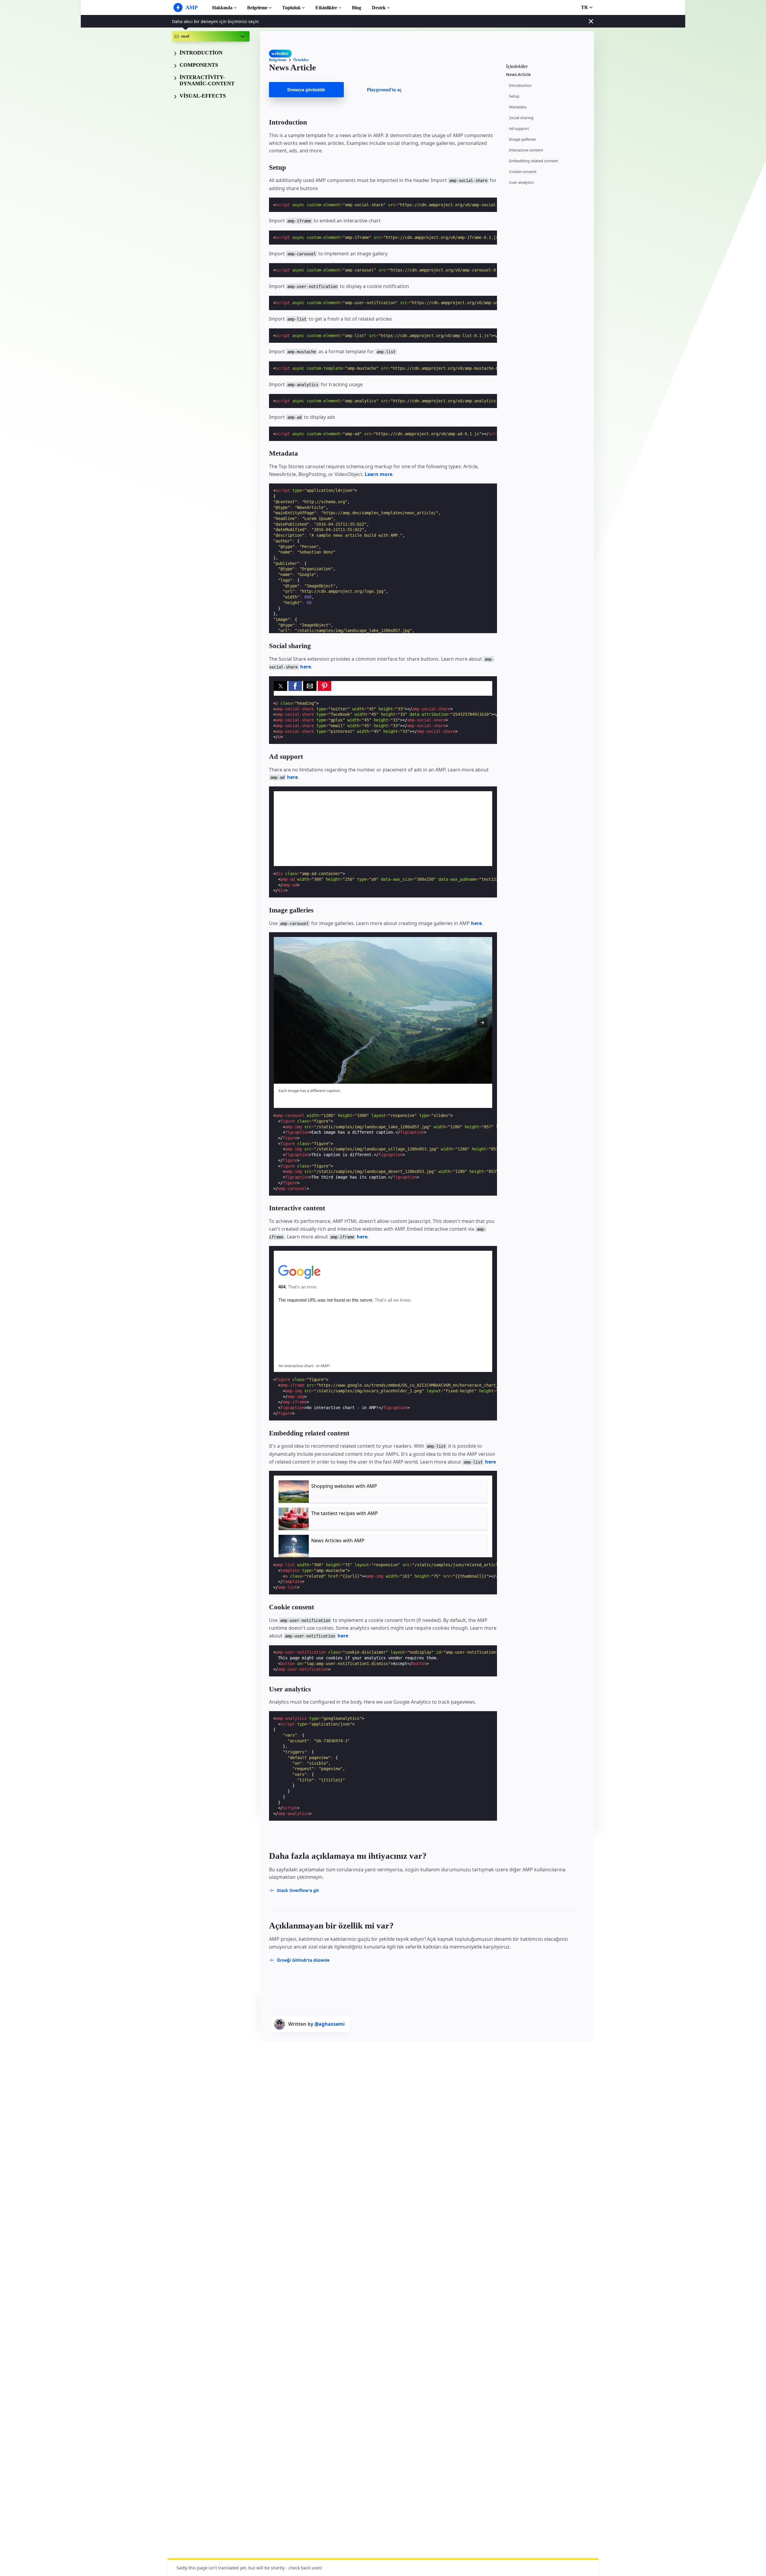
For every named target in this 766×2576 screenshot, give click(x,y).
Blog (357, 8)
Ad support (519, 129)
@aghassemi (330, 2024)
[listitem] (383, 1492)
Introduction (520, 85)
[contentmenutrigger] (547, 66)
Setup (514, 96)
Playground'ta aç (384, 90)
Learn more (379, 474)
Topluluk (291, 8)
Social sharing (521, 118)
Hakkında (222, 8)
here (306, 667)
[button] (281, 686)
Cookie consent (523, 172)
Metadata (518, 107)
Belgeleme (257, 8)
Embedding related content (534, 161)
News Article (518, 75)
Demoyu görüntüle (306, 90)
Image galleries (522, 139)
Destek (379, 8)
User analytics (521, 182)
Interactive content (526, 150)
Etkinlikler (326, 8)
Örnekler (301, 60)
